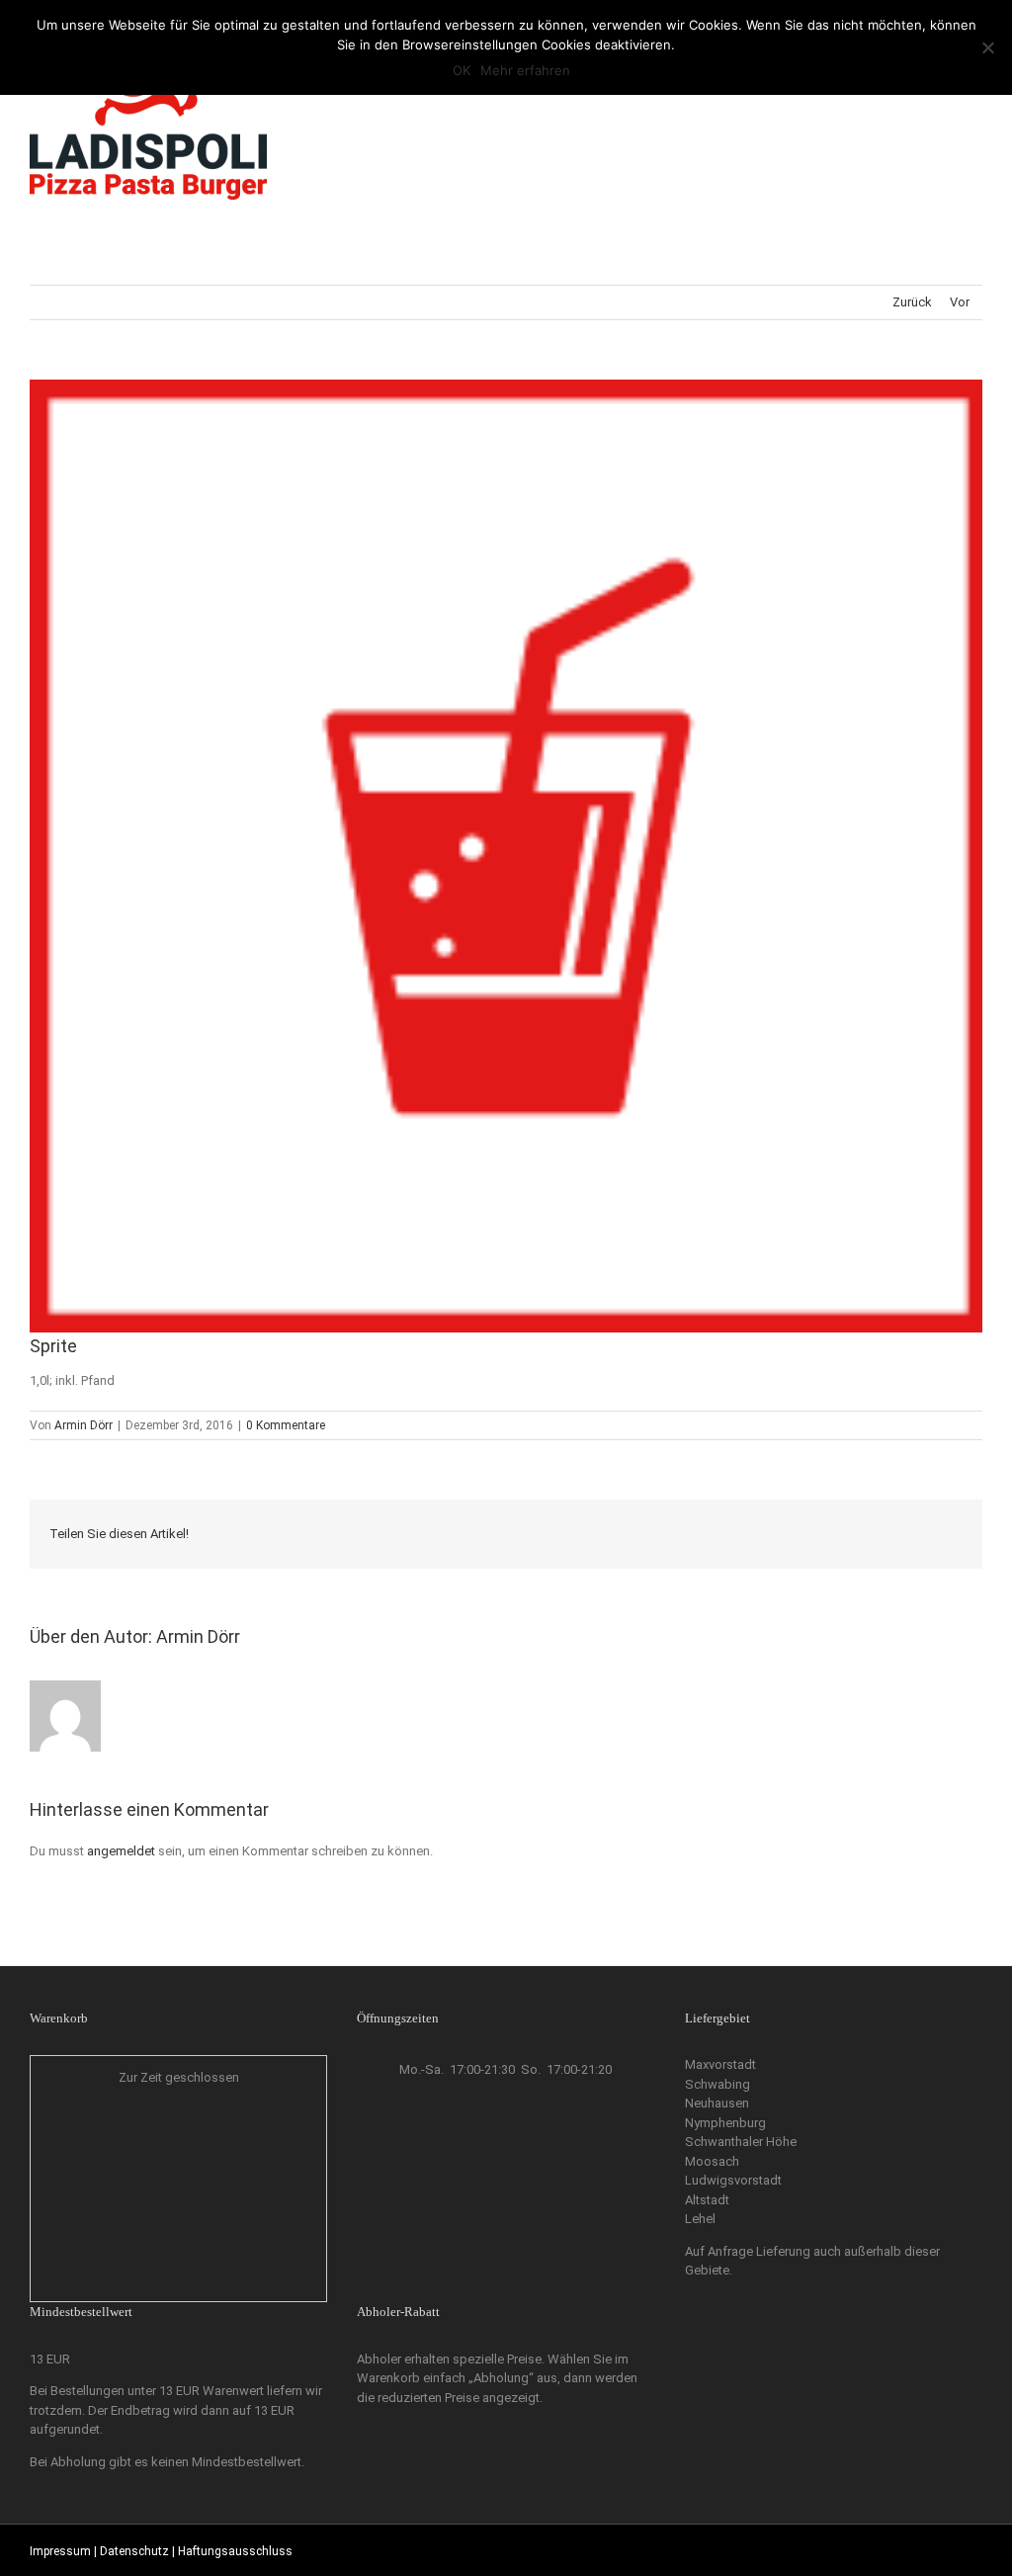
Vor (960, 302)
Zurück (912, 302)
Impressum (60, 2551)
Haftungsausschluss (235, 2551)
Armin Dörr (84, 1425)
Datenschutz (134, 2551)
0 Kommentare (286, 1425)
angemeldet (121, 1851)
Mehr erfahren (525, 70)
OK (462, 70)
